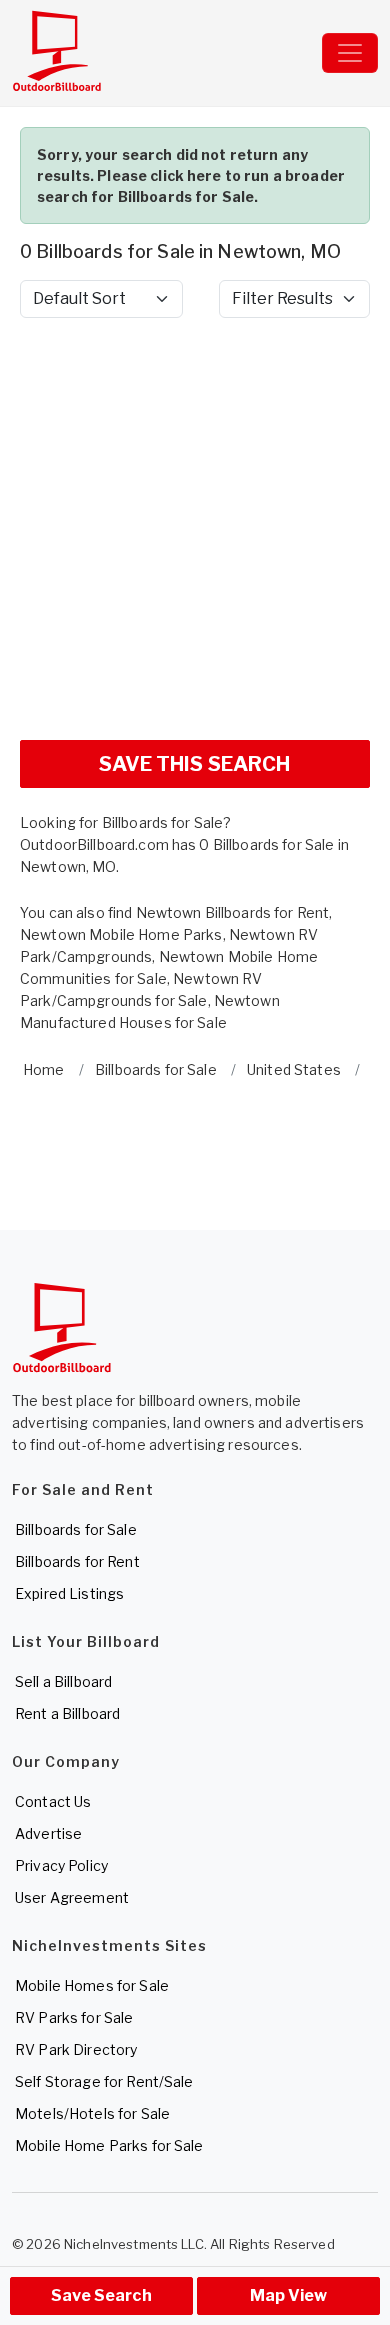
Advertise (48, 1833)
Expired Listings (69, 1593)
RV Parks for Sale (74, 2017)
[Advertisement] (195, 529)
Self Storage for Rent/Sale (104, 2081)
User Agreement (72, 1897)
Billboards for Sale (76, 1529)
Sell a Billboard (63, 1681)
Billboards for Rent (77, 1561)
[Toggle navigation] (350, 53)
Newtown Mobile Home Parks (121, 934)
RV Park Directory (76, 2049)
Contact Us (53, 1801)
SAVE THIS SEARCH (194, 764)
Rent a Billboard (67, 1713)
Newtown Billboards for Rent (233, 912)
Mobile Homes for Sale (92, 1985)
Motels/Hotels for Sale (92, 2113)
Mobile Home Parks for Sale (109, 2145)
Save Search (101, 2295)
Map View (288, 2295)
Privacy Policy (61, 1865)
